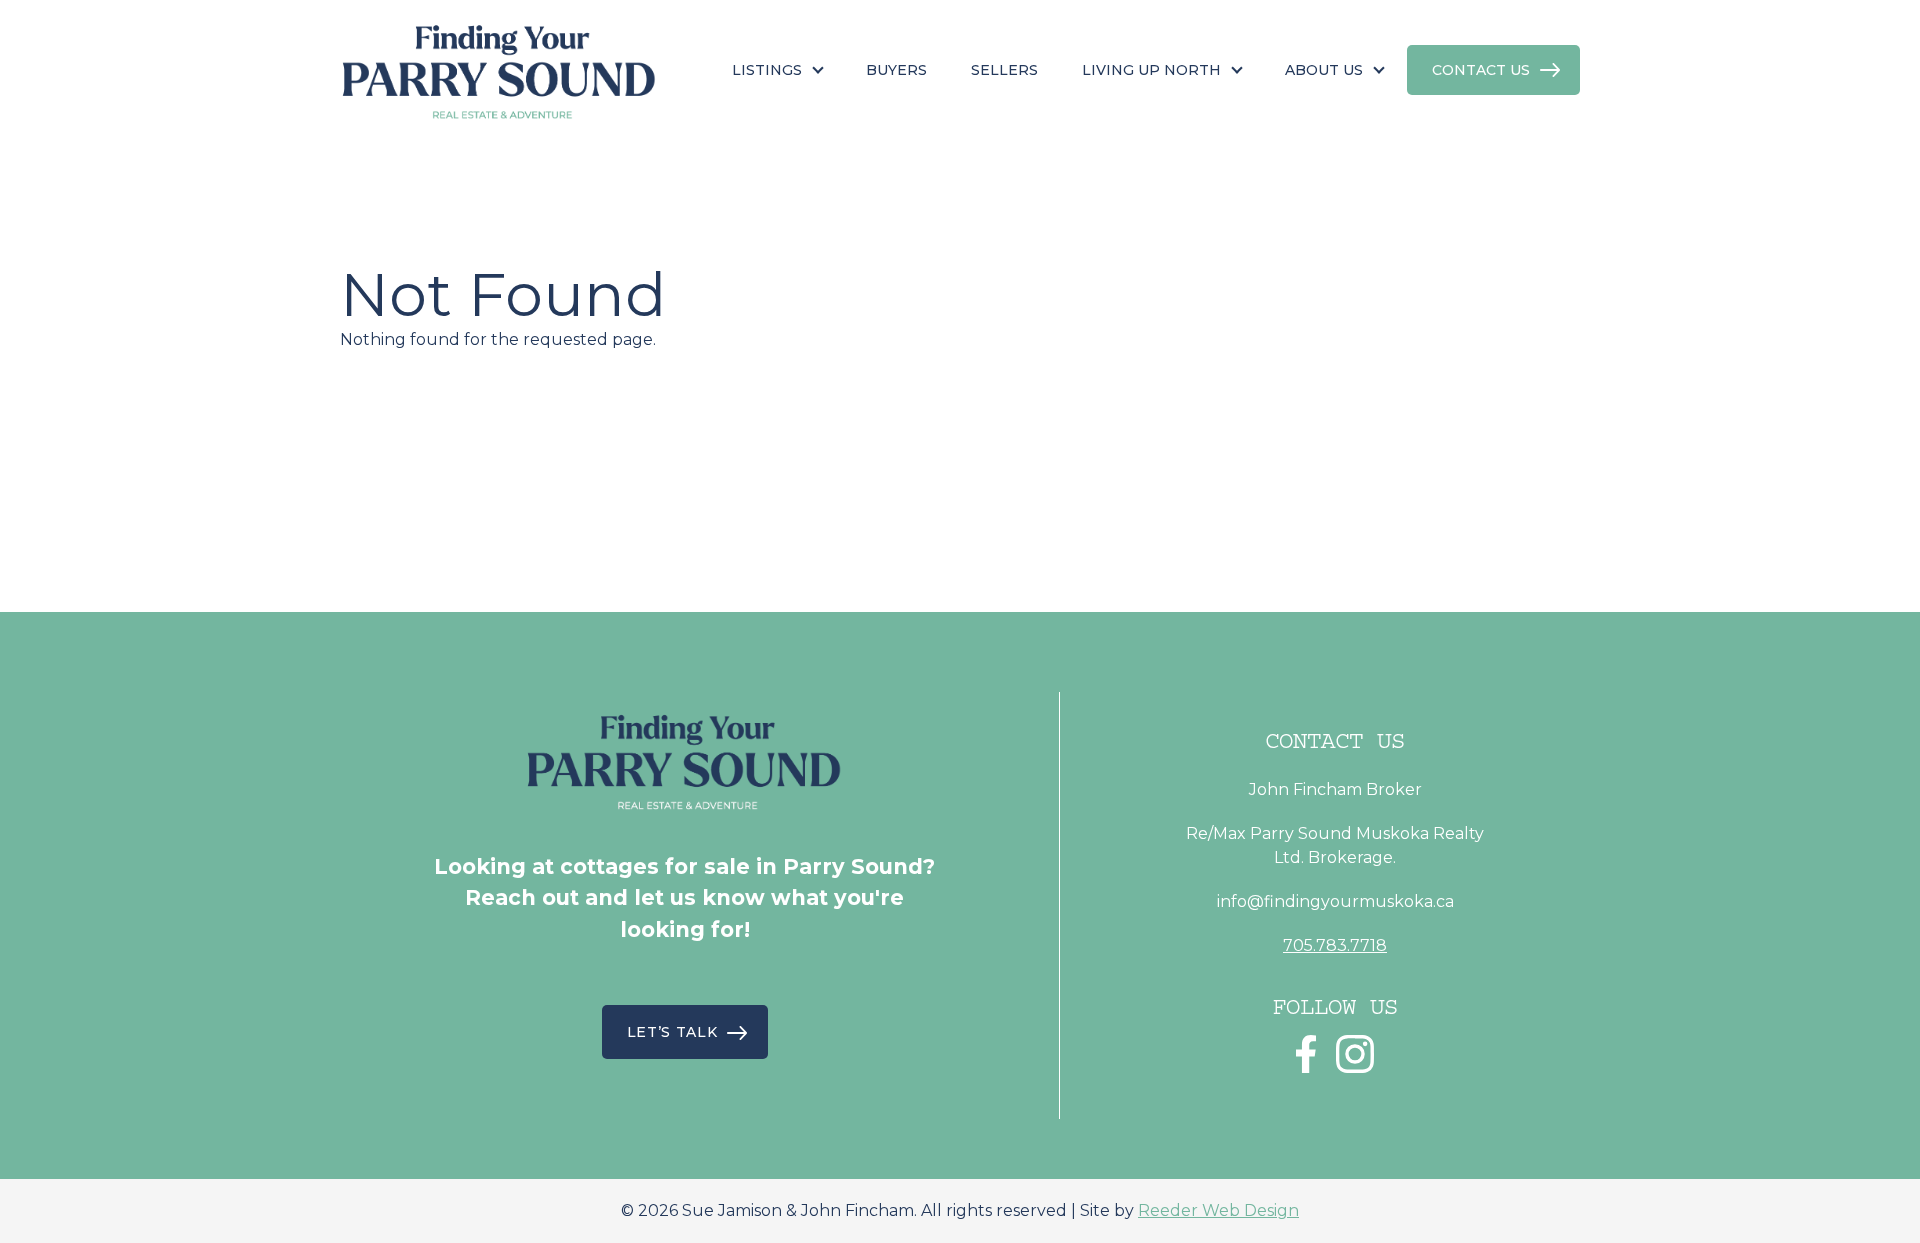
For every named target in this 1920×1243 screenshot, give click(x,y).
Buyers (896, 70)
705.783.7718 (1335, 945)
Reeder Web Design (1218, 1210)
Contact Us (1481, 70)
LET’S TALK (672, 1032)
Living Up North (1151, 70)
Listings (767, 70)
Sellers (1004, 70)
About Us (1324, 70)
